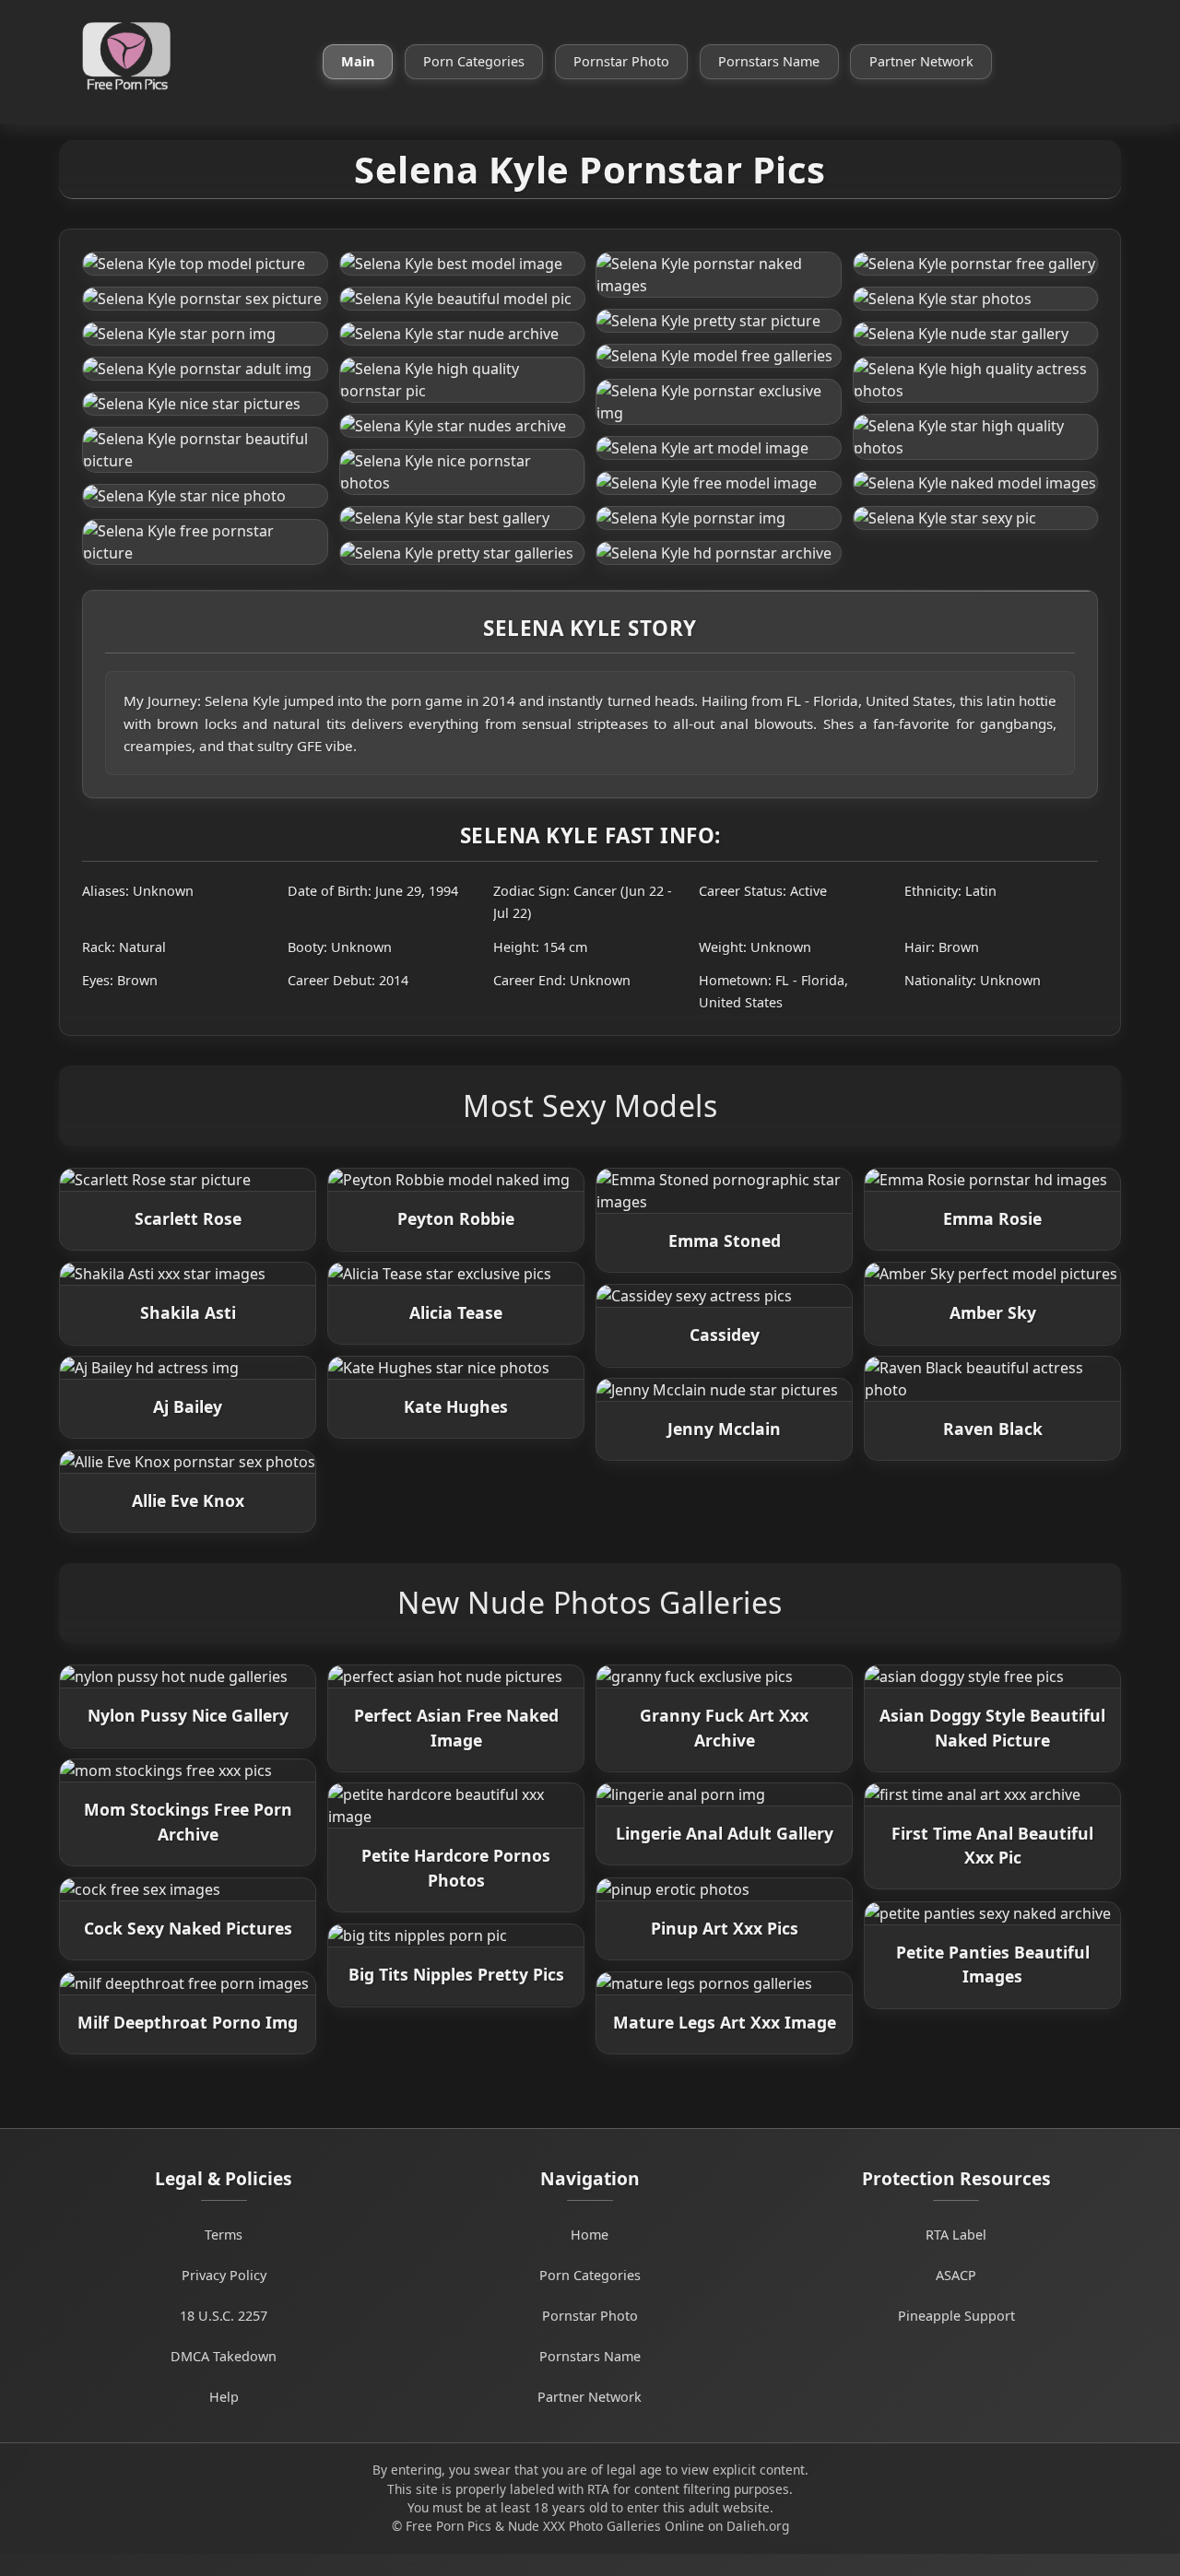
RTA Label (956, 2235)
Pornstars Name (769, 61)
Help (224, 2397)
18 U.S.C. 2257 (224, 2316)
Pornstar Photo (621, 61)
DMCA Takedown (224, 2356)
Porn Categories (474, 61)
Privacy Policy (224, 2275)
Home (590, 2235)
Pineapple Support (956, 2316)
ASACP (956, 2275)
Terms (224, 2235)
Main (358, 61)
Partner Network (921, 61)
